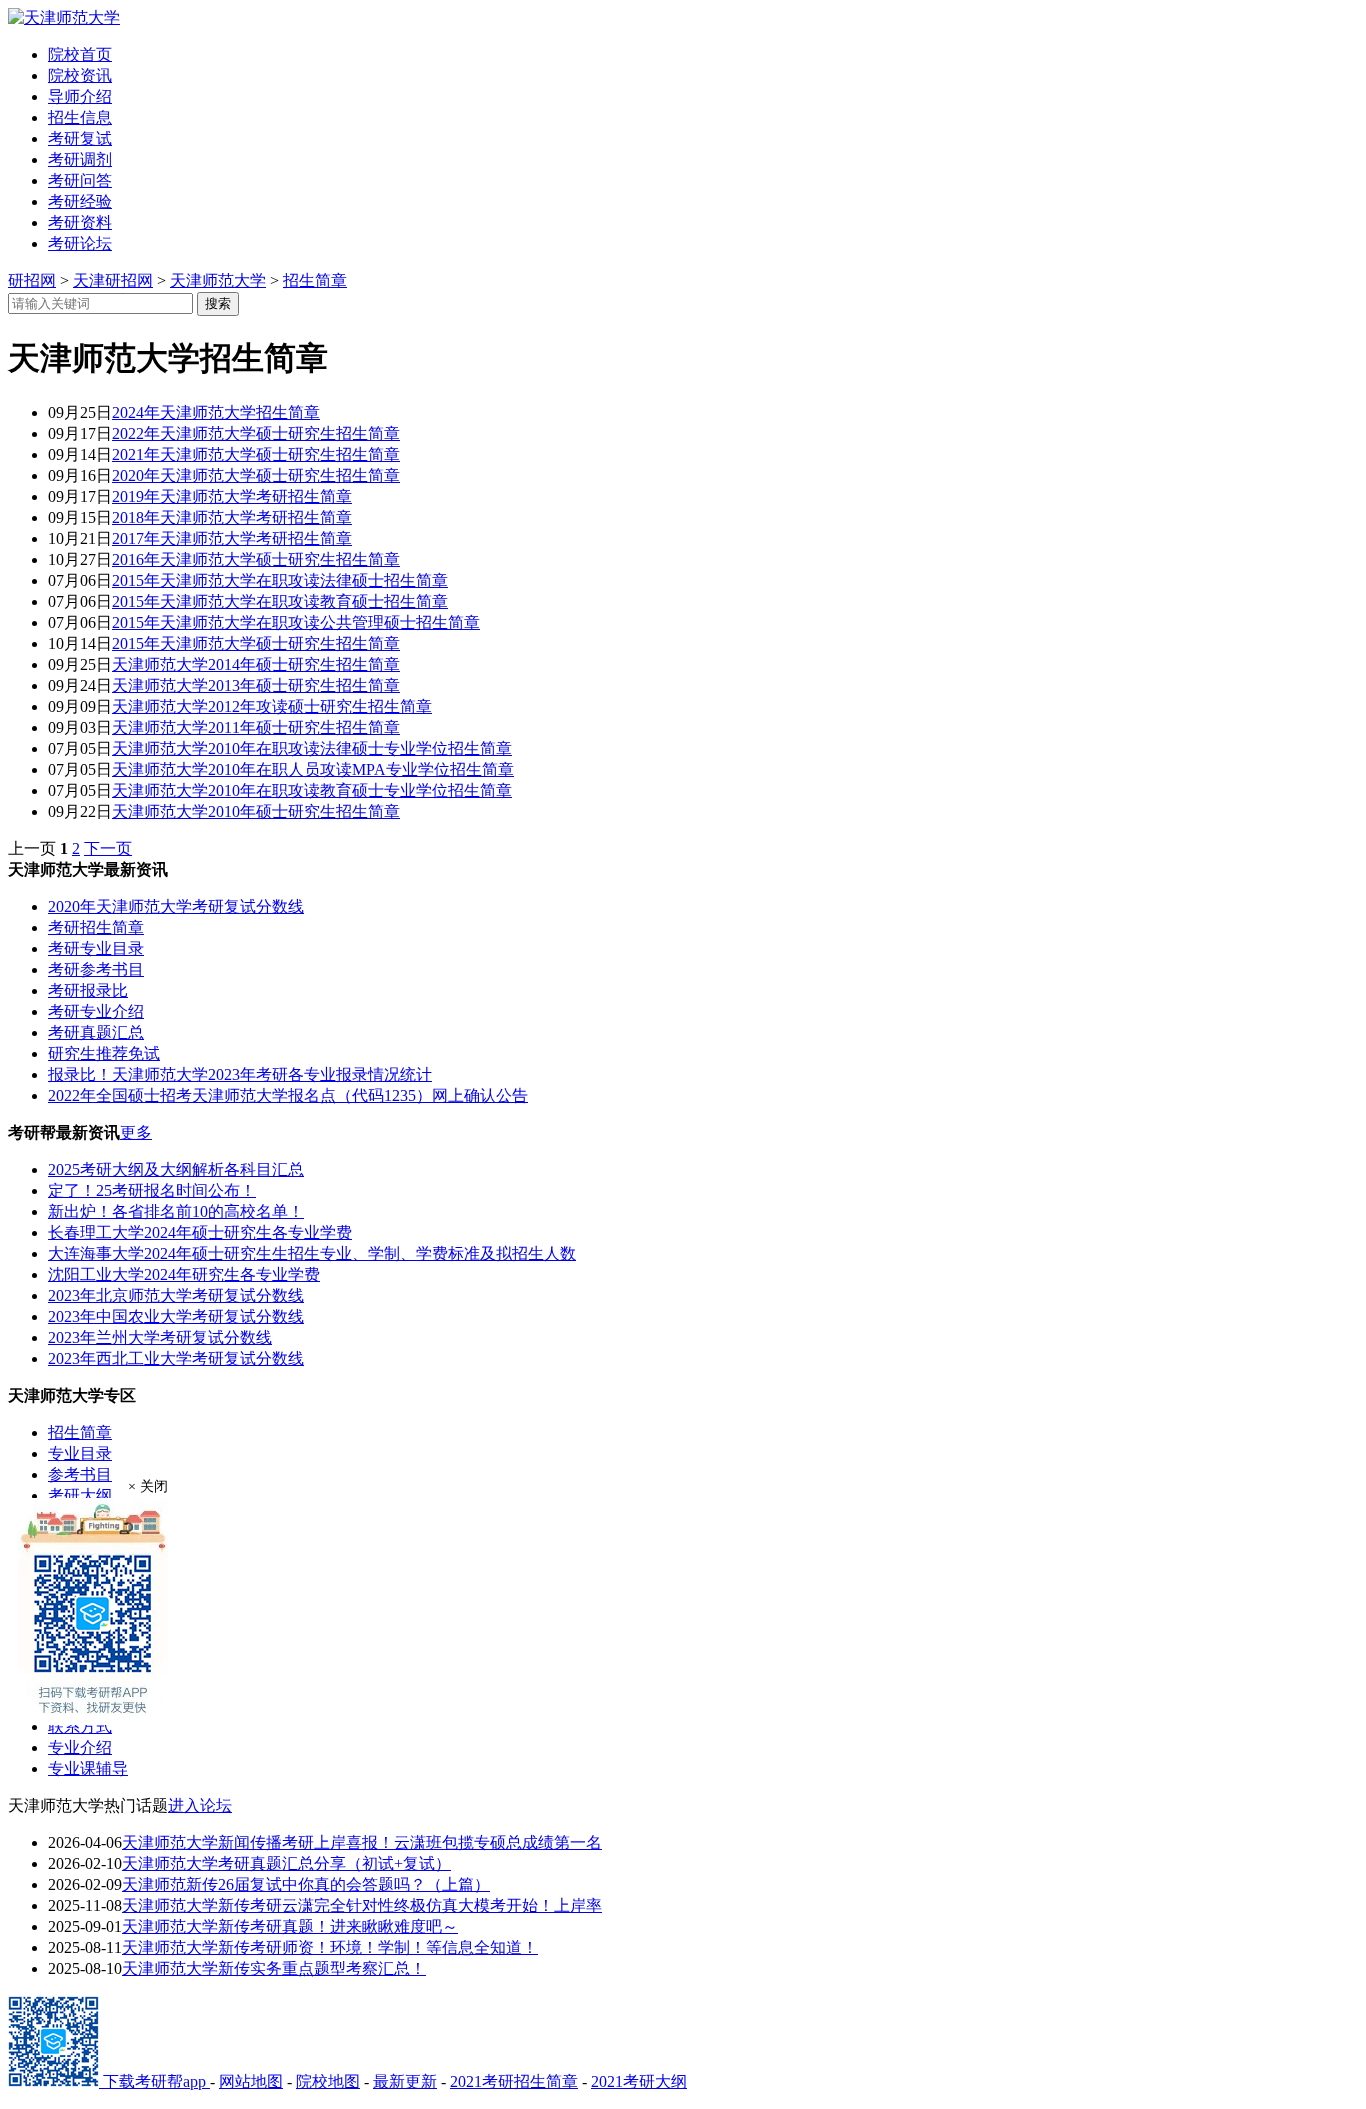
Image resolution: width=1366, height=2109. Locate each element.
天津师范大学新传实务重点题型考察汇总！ (274, 1968)
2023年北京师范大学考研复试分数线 (176, 1295)
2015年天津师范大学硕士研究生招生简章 (256, 643)
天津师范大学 (218, 280)
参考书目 (80, 1474)
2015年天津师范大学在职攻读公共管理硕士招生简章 (296, 622)
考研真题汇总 (96, 1032)
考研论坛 (80, 243)
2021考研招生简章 (514, 2081)
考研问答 (80, 180)
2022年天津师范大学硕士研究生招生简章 (256, 433)
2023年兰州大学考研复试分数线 (160, 1337)
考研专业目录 (96, 948)
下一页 (108, 848)
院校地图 (328, 2081)
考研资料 (80, 222)
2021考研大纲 (639, 2081)
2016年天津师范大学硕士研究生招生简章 (256, 559)
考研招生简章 (96, 927)
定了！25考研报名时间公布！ (152, 1190)
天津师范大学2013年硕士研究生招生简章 (256, 685)
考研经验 (80, 201)
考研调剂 (80, 159)
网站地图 (251, 2081)
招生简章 (315, 280)
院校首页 (80, 54)
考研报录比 (88, 990)
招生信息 (80, 117)
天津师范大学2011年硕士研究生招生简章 (256, 727)
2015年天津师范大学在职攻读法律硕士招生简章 (280, 580)
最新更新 (405, 2081)
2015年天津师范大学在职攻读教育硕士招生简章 (280, 601)
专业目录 (80, 1453)
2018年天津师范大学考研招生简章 (232, 517)
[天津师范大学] (64, 17)
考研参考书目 (96, 969)
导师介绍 (80, 96)
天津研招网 (113, 280)
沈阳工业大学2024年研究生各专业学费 (184, 1274)
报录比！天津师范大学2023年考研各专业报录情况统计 (240, 1074)
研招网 (32, 280)
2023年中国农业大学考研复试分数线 (176, 1316)
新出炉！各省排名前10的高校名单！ (176, 1211)
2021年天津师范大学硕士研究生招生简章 (256, 454)
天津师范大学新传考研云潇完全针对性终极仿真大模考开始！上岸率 (362, 1905)
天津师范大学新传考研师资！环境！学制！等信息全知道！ (330, 1947)
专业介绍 (80, 1747)
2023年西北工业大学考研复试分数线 (176, 1358)
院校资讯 (80, 75)
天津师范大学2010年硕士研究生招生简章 (256, 811)
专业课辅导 (88, 1768)
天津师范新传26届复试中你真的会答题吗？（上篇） (306, 1884)
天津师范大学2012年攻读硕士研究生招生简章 (272, 706)
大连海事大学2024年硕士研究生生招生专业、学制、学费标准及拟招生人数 (312, 1253)
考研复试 (80, 138)
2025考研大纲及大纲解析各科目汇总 (176, 1169)
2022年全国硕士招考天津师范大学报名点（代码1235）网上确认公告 (288, 1095)
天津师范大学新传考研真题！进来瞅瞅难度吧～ (290, 1926)
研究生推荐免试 (104, 1053)
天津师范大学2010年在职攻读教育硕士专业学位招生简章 (312, 790)
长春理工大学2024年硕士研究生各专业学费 (200, 1232)
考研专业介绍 (96, 1011)
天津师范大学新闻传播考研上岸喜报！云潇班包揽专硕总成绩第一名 (362, 1842)
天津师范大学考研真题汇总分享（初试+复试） (286, 1863)
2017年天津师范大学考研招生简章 (232, 538)
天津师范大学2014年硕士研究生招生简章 (256, 664)
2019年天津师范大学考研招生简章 (232, 496)
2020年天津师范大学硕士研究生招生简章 (256, 475)
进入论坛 (200, 1805)
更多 (136, 1132)
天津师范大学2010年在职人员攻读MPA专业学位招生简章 (313, 769)
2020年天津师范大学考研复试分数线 (176, 906)
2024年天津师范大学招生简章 (216, 412)
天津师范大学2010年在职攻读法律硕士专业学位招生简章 (312, 748)
